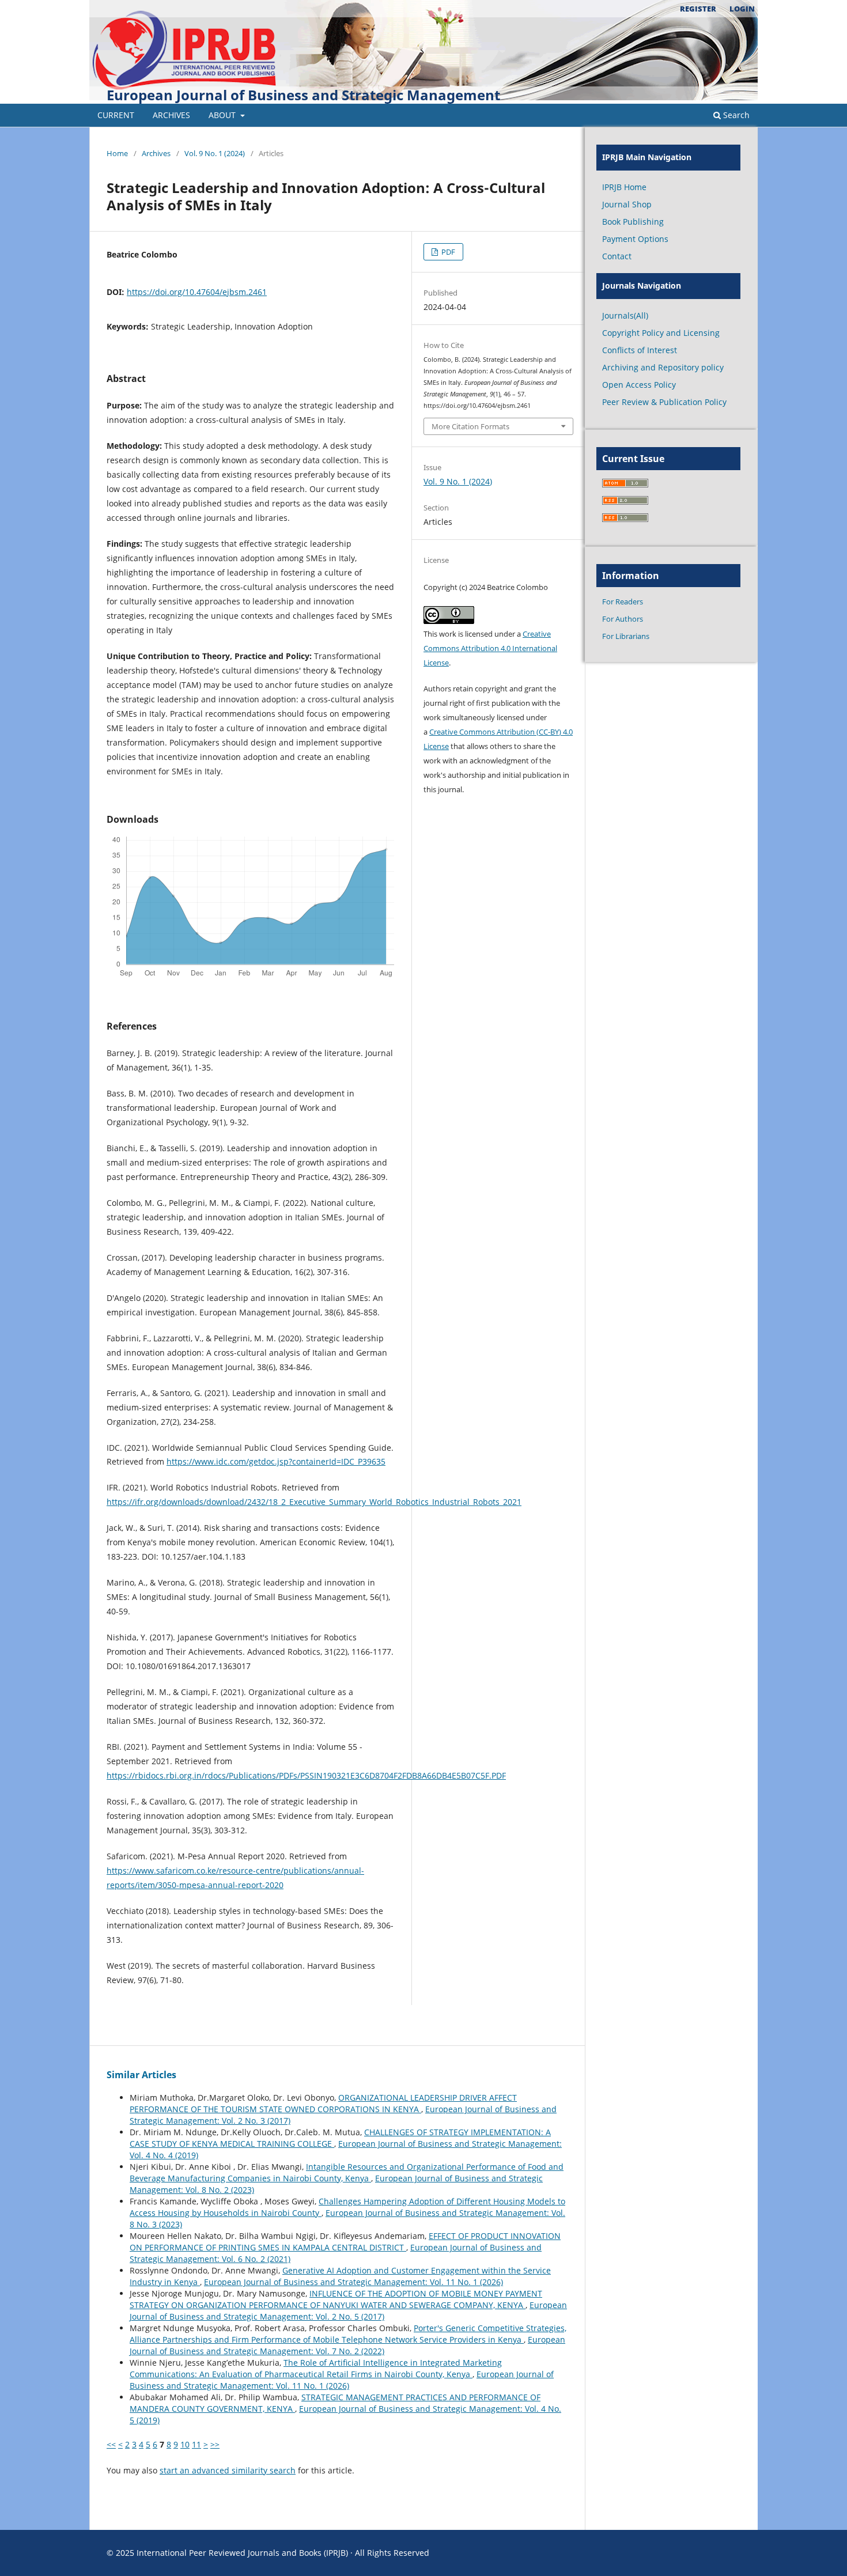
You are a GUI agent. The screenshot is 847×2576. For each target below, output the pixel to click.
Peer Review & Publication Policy (664, 402)
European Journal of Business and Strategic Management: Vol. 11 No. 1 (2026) (353, 2282)
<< (111, 2444)
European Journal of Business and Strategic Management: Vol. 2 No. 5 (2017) (348, 2311)
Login (742, 9)
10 (185, 2444)
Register (698, 9)
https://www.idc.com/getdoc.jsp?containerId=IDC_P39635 (276, 1461)
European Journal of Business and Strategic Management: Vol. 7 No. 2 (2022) (347, 2345)
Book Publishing (633, 222)
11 (196, 2444)
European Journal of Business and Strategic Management (303, 95)
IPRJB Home (624, 187)
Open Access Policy (639, 385)
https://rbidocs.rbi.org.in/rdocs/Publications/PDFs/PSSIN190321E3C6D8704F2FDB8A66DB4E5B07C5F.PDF (306, 1775)
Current (116, 115)
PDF (447, 252)
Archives (171, 115)
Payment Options (635, 239)
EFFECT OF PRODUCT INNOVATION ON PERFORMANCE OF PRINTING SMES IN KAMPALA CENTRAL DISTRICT (345, 2242)
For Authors (623, 619)
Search (735, 115)
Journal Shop (627, 204)
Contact (617, 256)
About (223, 115)
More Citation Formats (470, 426)
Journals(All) (625, 315)
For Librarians (626, 636)
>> (215, 2444)
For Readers (623, 602)
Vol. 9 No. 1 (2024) (215, 153)
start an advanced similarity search (228, 2470)
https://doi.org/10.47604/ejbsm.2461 (197, 292)
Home (117, 153)
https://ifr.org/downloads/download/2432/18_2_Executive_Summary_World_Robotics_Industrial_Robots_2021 (314, 1502)
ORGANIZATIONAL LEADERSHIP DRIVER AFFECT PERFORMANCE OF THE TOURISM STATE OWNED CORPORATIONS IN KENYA (323, 2103)
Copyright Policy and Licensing (661, 333)
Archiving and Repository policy (663, 367)
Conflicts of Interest (640, 350)
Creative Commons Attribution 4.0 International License (490, 648)
